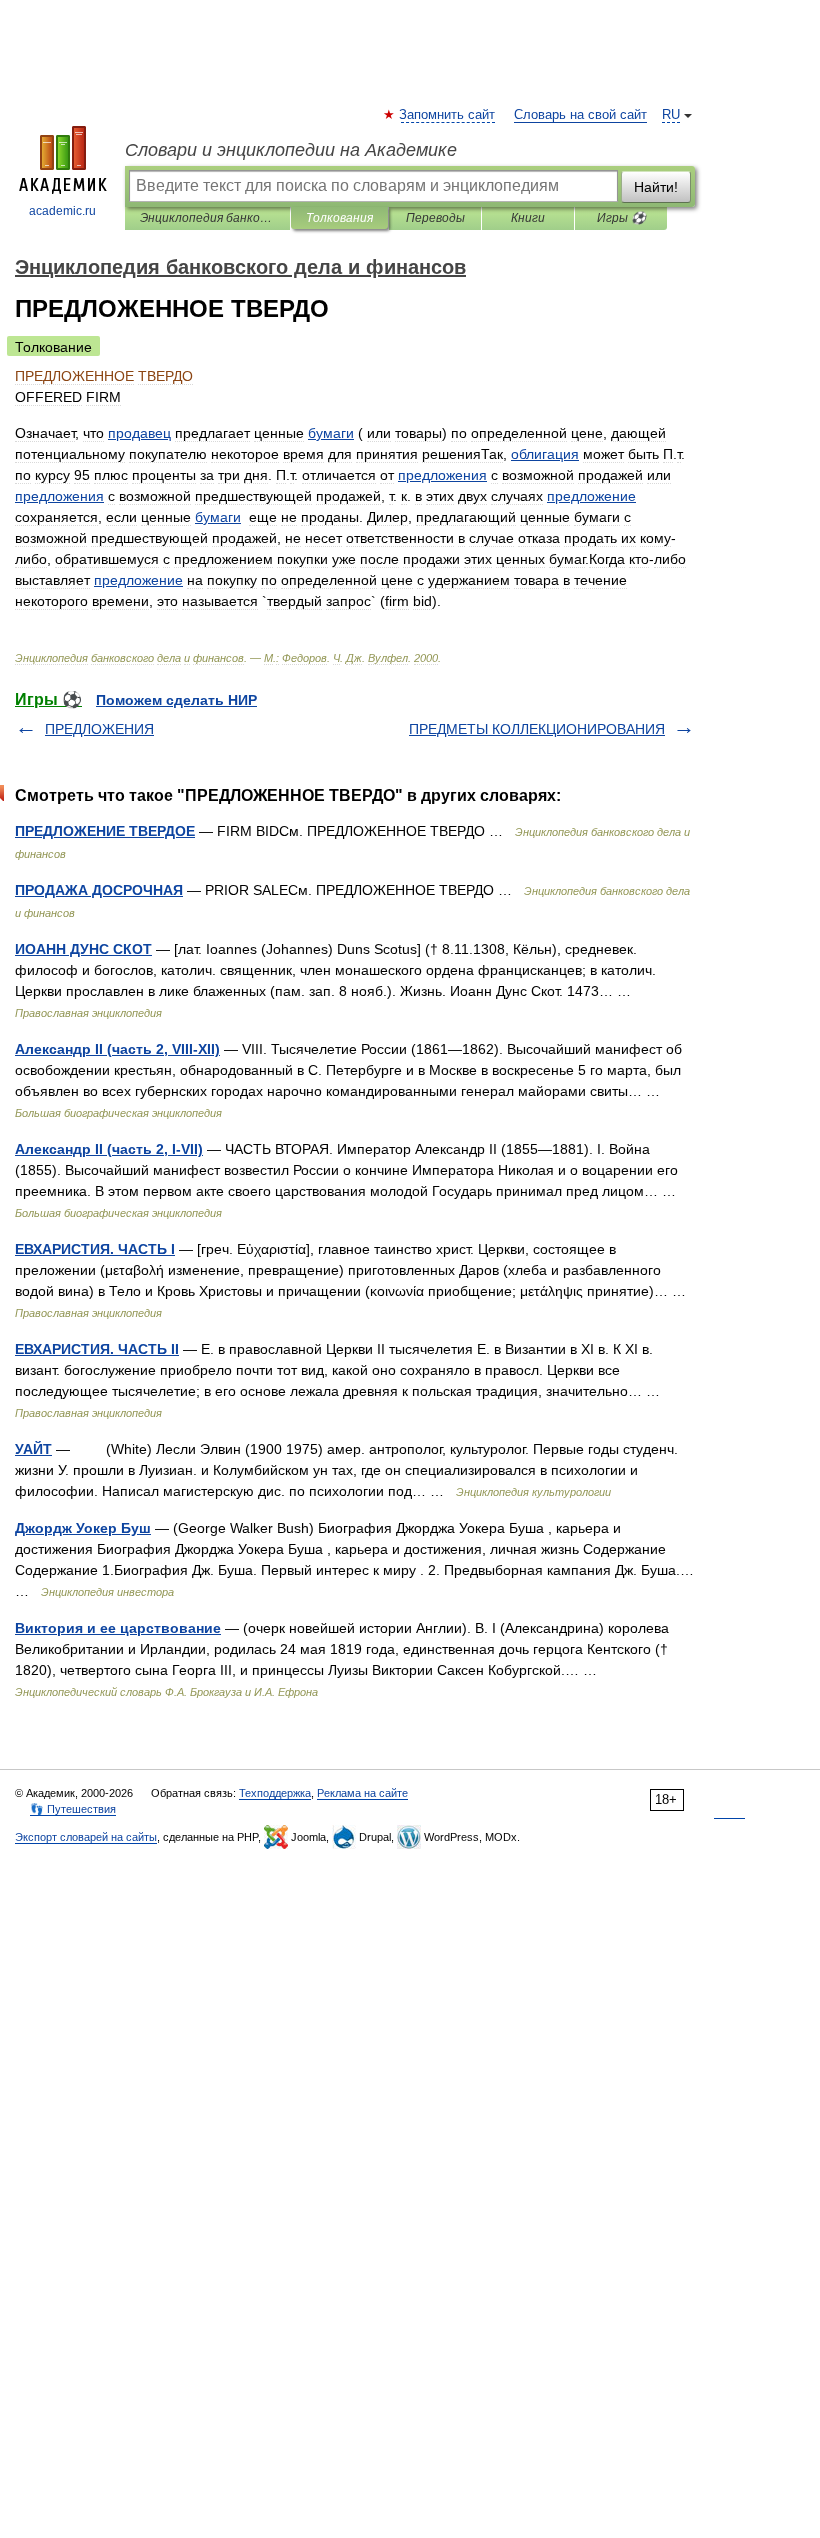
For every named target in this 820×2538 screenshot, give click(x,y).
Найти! (656, 187)
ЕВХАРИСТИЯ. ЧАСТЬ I (95, 1249)
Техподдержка (275, 1793)
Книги (528, 218)
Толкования (339, 218)
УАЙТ (33, 1449)
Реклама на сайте (362, 1793)
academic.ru (62, 211)
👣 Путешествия (73, 1809)
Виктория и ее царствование (118, 1628)
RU (671, 115)
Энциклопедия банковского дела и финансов (207, 218)
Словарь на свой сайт (580, 115)
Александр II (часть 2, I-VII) (109, 1149)
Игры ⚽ (621, 218)
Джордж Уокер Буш (83, 1528)
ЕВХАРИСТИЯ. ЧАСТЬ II (97, 1349)
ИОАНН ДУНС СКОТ (83, 949)
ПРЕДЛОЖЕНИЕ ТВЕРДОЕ (105, 831)
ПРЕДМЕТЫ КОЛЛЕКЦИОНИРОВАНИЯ (537, 729)
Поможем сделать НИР (176, 700)
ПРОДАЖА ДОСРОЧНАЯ (99, 890)
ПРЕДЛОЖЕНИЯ (99, 729)
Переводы (435, 218)
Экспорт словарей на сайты (86, 1837)
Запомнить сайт (448, 115)
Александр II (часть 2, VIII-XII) (117, 1049)
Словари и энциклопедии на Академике (291, 150)
